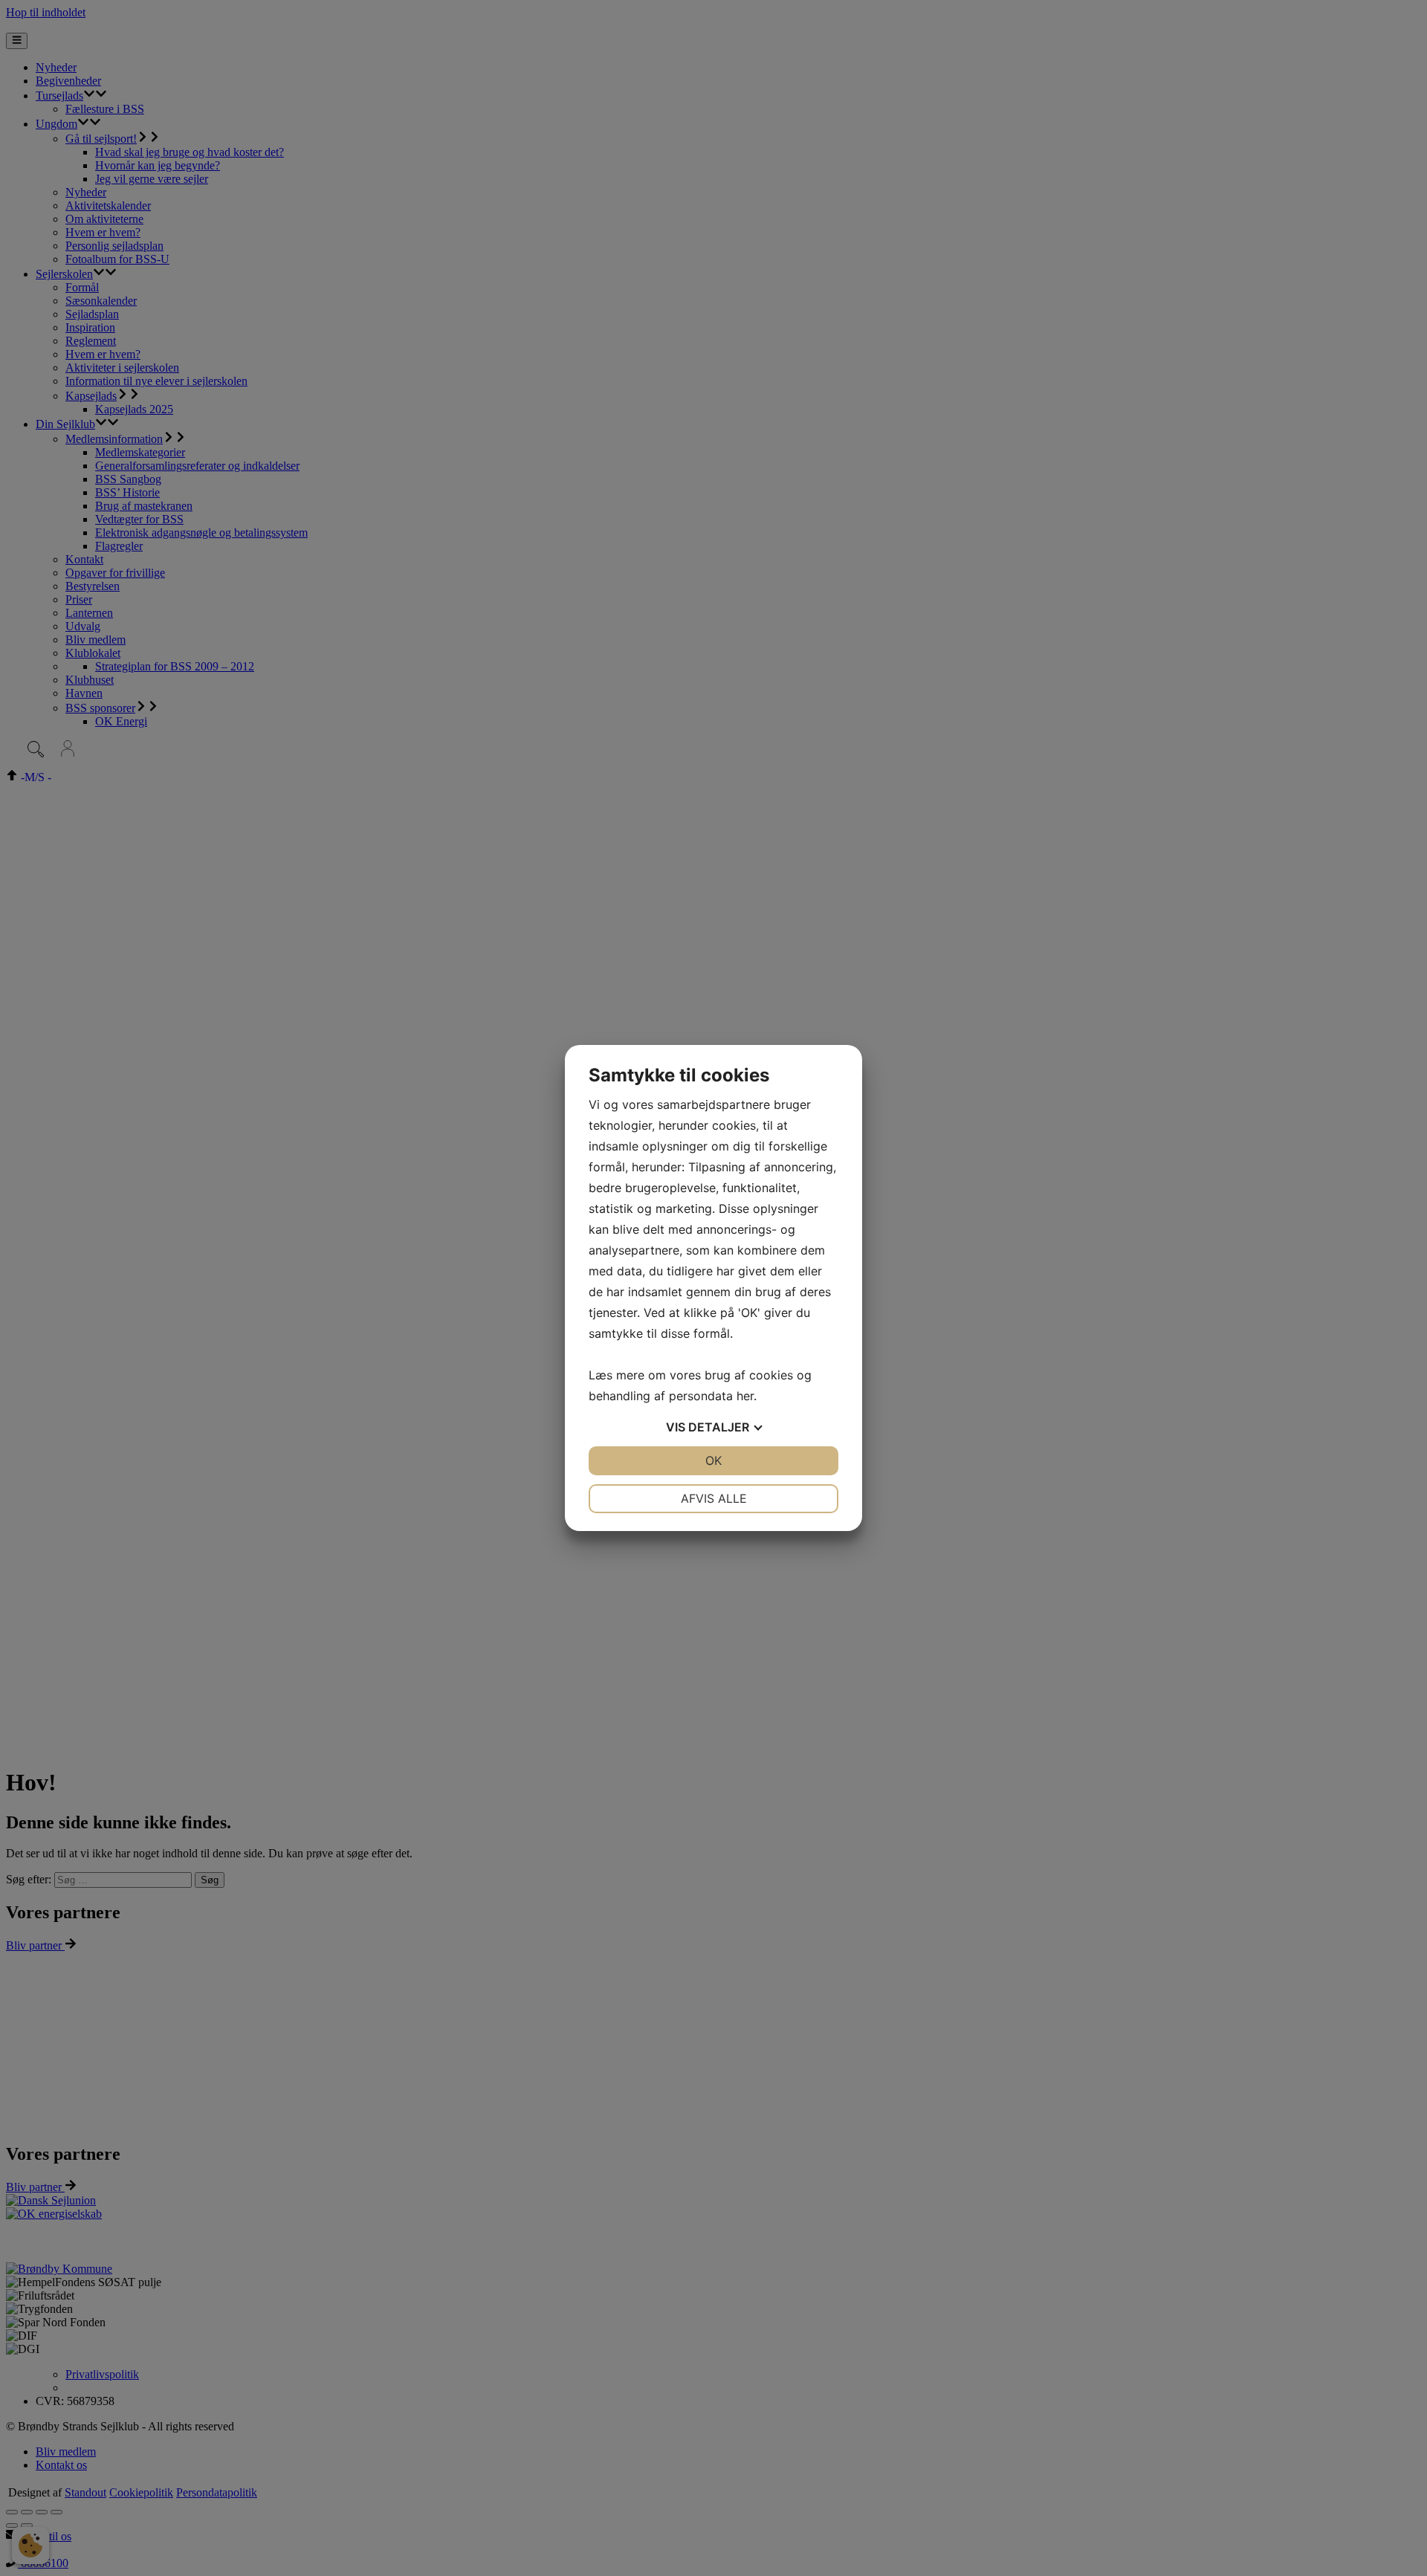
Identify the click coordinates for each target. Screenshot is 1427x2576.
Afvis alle (714, 1498)
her (745, 1396)
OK (713, 1460)
